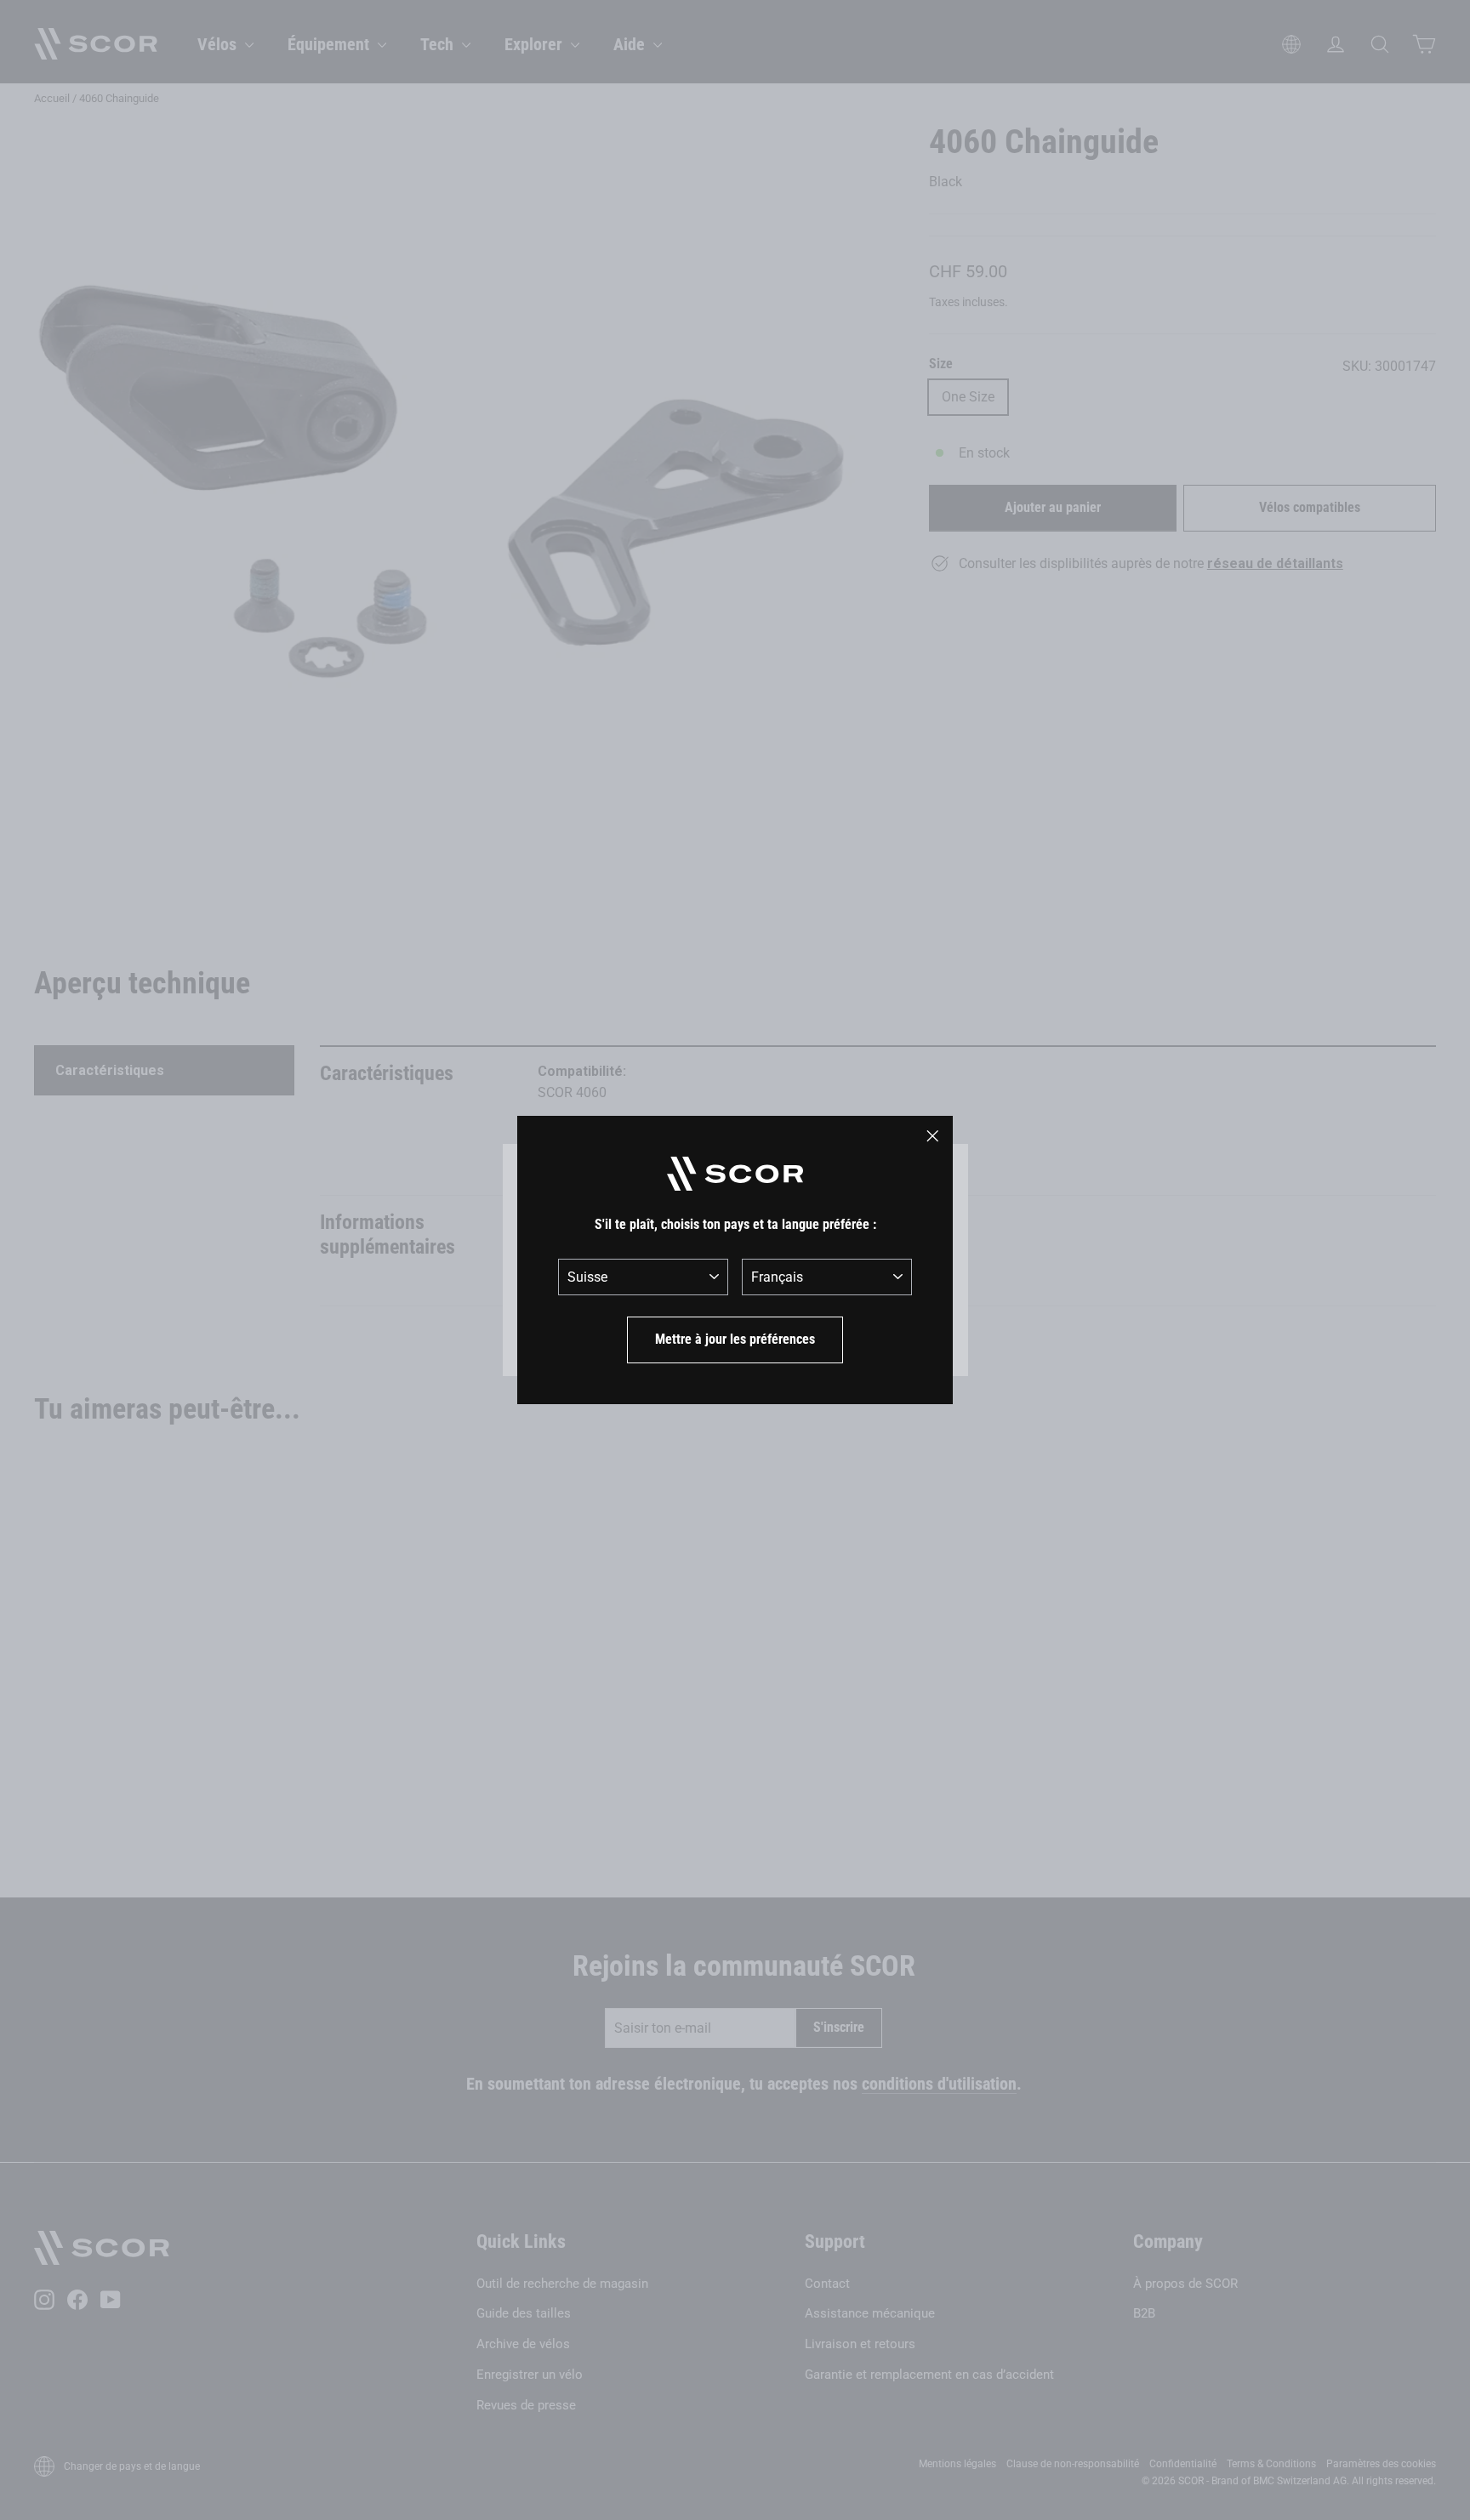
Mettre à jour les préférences (735, 1339)
